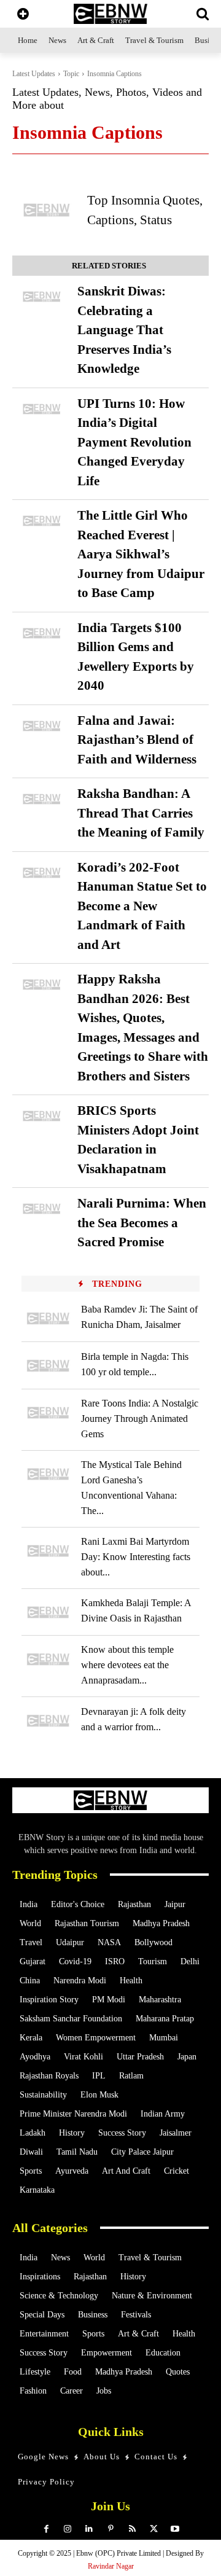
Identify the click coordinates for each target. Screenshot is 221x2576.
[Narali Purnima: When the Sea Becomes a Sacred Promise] (42, 1209)
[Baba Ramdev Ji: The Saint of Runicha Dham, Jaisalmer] (48, 1318)
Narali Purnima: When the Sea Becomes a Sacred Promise (142, 1223)
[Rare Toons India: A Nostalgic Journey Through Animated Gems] (48, 1413)
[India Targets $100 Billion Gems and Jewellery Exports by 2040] (42, 633)
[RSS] (132, 2529)
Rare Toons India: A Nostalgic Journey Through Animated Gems (140, 1419)
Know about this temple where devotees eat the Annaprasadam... (127, 1665)
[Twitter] (154, 2529)
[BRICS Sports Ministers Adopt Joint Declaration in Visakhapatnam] (42, 1116)
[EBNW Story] (110, 14)
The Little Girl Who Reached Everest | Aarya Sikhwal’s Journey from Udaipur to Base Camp (141, 554)
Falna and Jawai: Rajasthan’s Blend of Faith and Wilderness (137, 740)
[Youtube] (175, 2529)
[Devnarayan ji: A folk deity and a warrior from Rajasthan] (48, 1721)
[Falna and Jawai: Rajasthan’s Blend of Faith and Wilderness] (42, 726)
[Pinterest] (111, 2529)
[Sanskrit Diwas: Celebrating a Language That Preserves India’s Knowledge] (42, 297)
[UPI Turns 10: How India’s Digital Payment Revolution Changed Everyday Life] (42, 409)
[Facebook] (46, 2529)
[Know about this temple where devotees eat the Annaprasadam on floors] (48, 1659)
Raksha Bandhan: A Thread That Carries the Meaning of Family (141, 813)
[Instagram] (68, 2529)
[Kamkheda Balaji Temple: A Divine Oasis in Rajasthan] (48, 1613)
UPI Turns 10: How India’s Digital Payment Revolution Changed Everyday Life (134, 442)
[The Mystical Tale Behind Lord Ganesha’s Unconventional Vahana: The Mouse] (48, 1474)
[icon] (23, 15)
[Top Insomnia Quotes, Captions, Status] (47, 210)
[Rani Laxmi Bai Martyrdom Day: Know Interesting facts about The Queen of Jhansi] (48, 1551)
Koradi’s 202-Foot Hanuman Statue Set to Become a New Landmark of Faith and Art (142, 906)
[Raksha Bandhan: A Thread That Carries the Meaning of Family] (42, 799)
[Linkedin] (89, 2529)
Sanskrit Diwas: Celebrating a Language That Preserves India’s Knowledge (124, 330)
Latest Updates (34, 74)
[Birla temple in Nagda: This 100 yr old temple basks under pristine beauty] (48, 1366)
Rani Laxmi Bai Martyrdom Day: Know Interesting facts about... (136, 1557)
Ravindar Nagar (111, 2566)
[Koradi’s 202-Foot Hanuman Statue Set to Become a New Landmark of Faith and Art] (42, 873)
